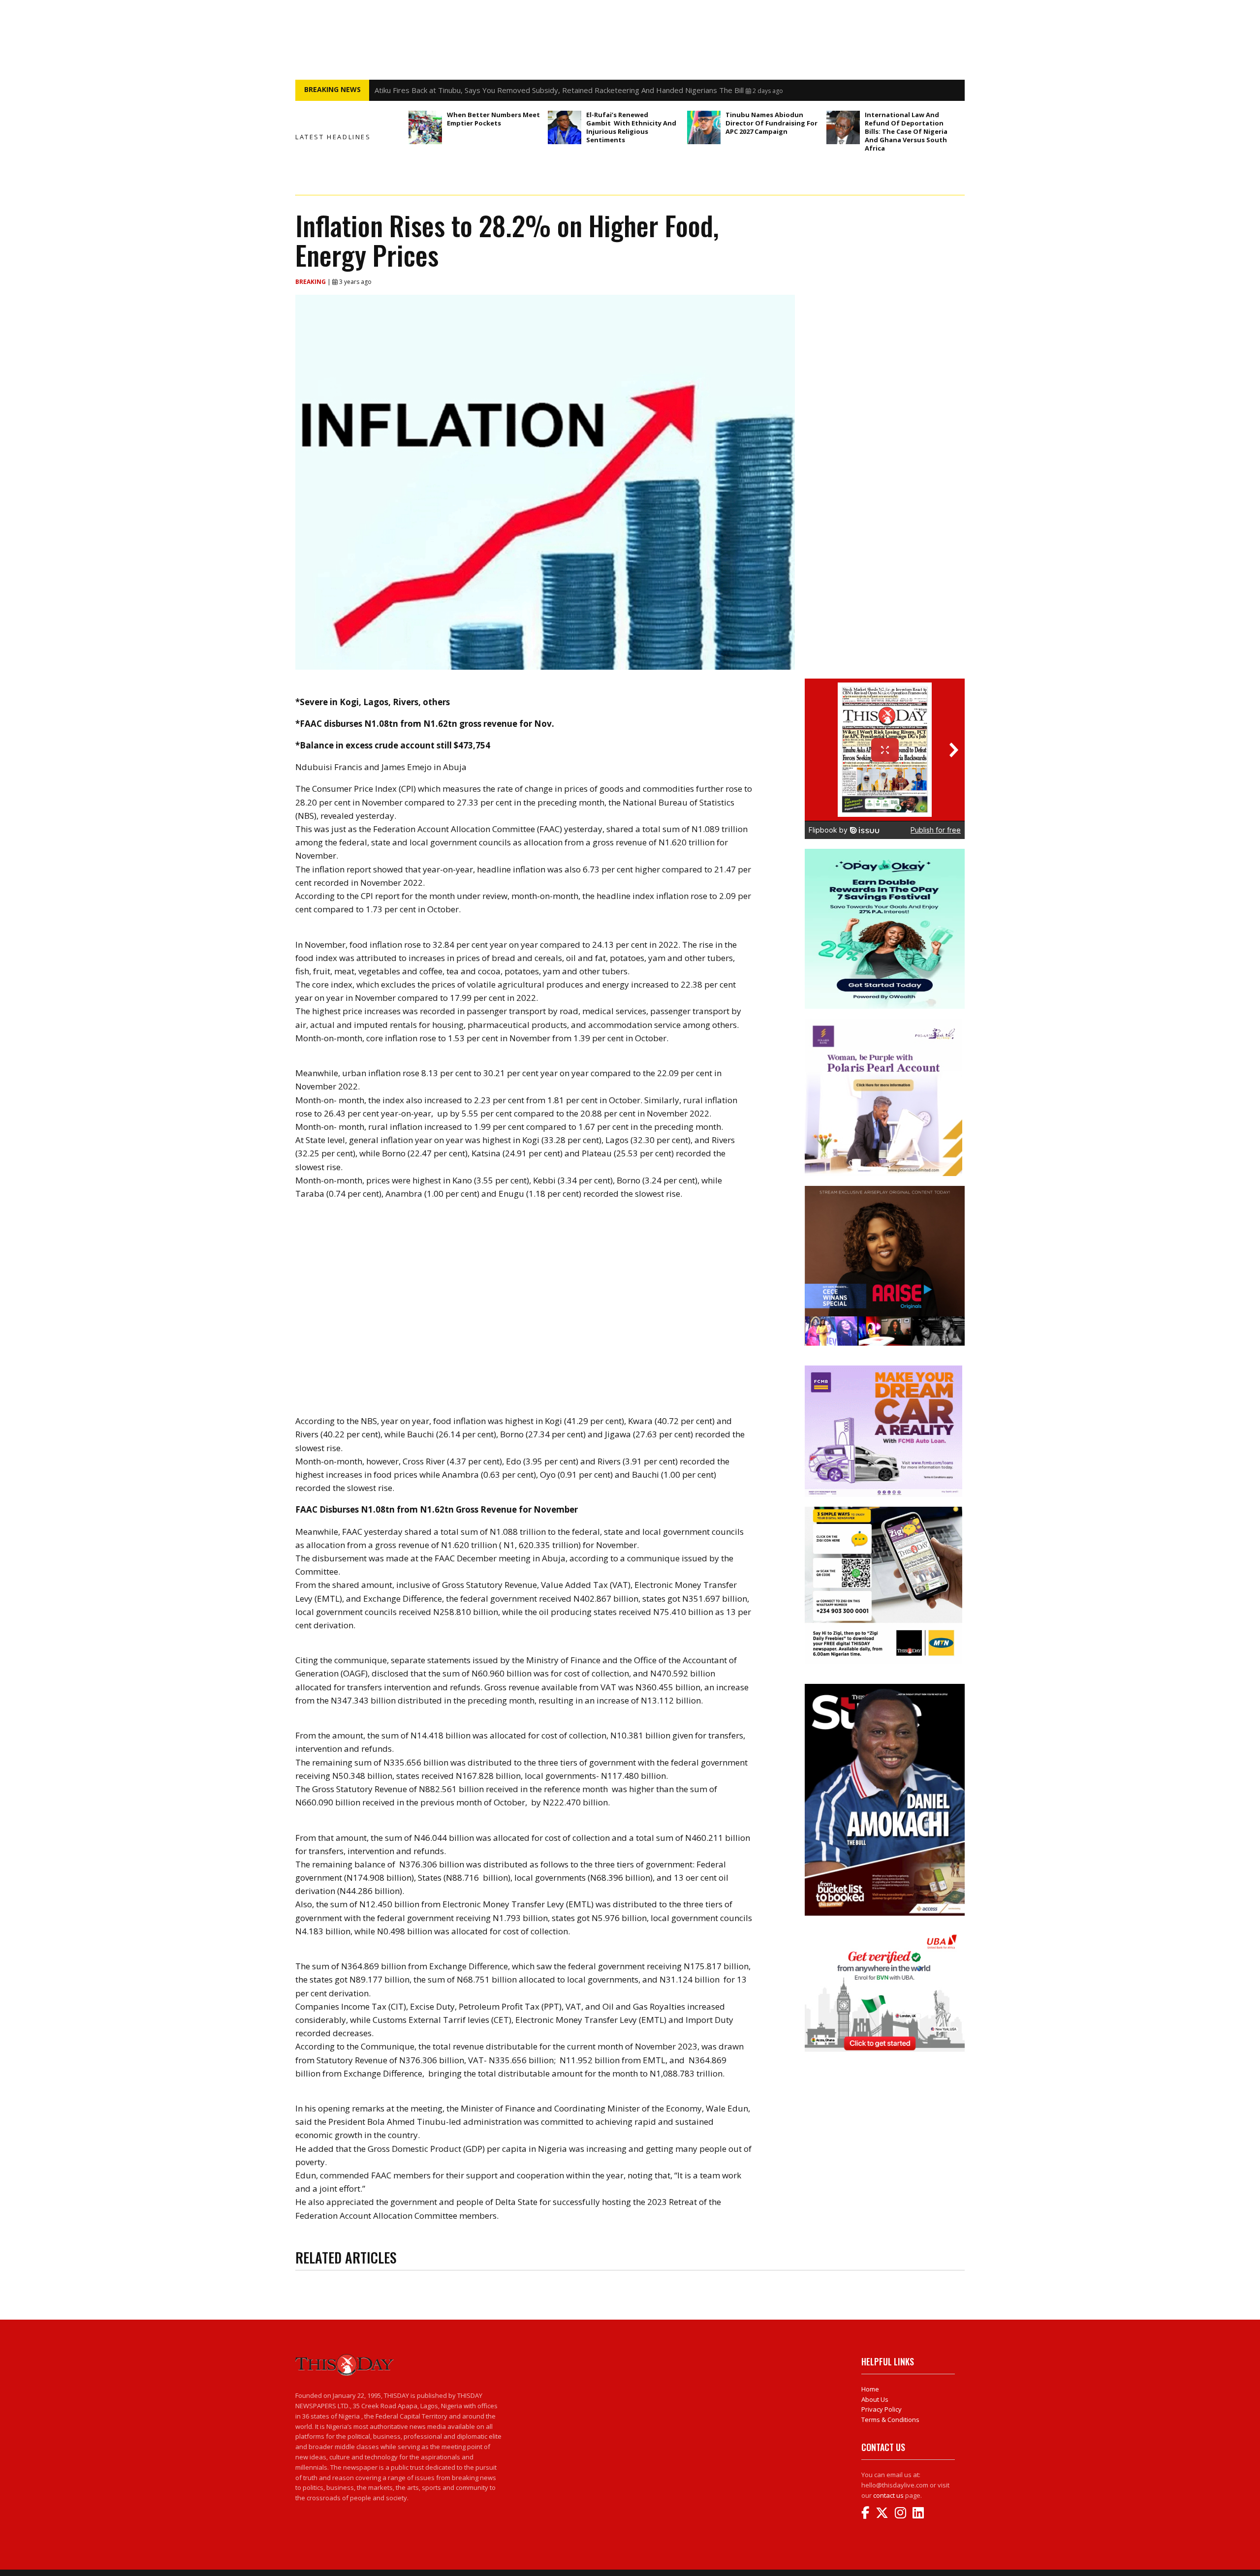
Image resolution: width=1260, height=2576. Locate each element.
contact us (888, 2495)
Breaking (311, 282)
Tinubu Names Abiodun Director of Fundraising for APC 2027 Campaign (772, 123)
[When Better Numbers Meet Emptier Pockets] (425, 127)
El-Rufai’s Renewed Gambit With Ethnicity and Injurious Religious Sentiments (631, 127)
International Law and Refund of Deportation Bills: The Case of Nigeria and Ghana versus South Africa (906, 131)
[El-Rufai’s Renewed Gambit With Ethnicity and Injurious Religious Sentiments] (565, 127)
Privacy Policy (882, 2409)
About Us (875, 2399)
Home (870, 2389)
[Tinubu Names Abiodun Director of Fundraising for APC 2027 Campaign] (704, 127)
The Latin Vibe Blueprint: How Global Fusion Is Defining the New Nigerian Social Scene (519, 90)
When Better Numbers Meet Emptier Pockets (493, 119)
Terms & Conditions (890, 2420)
